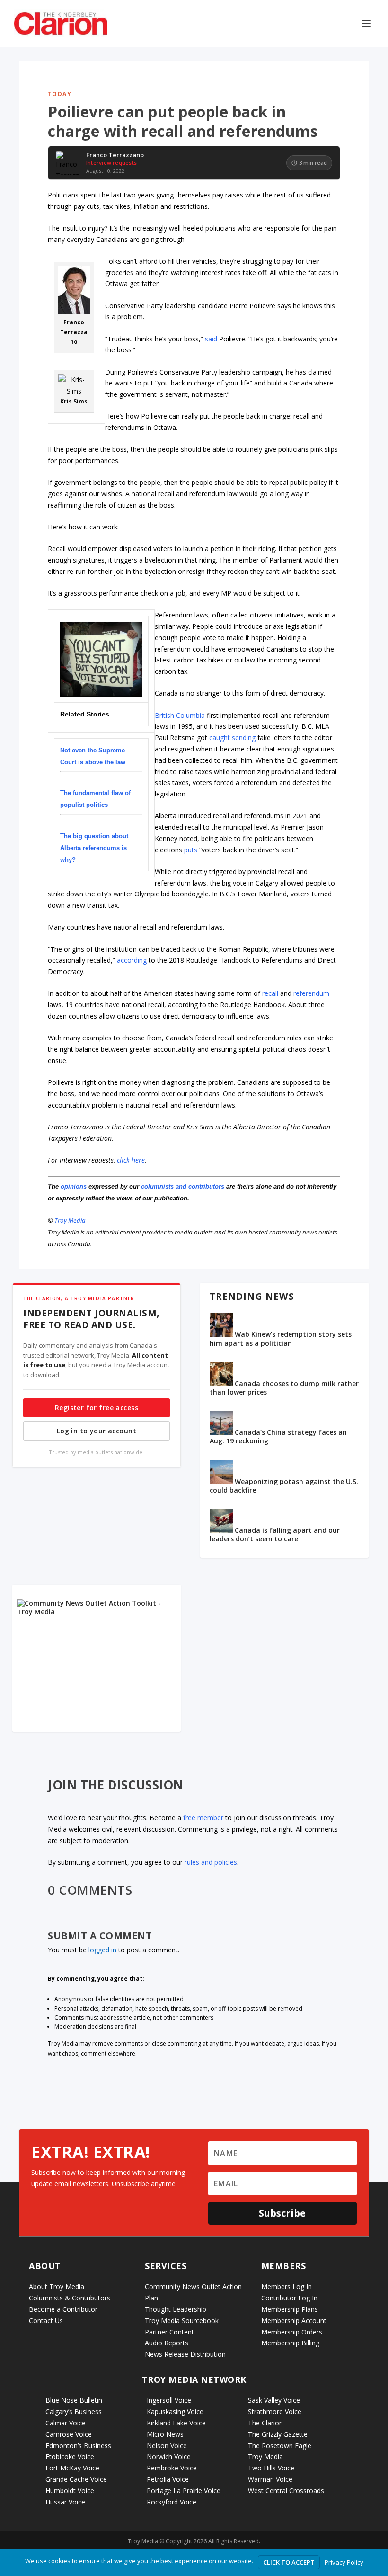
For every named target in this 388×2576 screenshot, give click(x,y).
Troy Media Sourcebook (182, 2321)
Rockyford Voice (172, 2502)
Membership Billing (290, 2343)
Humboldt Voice (70, 2491)
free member (203, 1818)
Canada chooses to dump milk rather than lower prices (284, 1388)
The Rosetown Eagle (280, 2446)
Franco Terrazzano (115, 155)
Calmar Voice (66, 2423)
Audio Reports (167, 2343)
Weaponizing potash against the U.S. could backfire (284, 1486)
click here (131, 1160)
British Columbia (180, 715)
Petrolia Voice (168, 2479)
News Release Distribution (185, 2354)
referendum (311, 993)
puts (191, 850)
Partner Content (169, 2332)
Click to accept (289, 2562)
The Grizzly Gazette (278, 2434)
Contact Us (46, 2321)
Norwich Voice (169, 2456)
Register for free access (97, 1408)
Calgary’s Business (74, 2411)
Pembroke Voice (172, 2468)
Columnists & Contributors (70, 2298)
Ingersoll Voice (169, 2400)
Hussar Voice (65, 2502)
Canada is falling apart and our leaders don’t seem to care (275, 1534)
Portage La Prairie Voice (184, 2491)
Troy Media (70, 1220)
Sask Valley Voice (274, 2400)
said (211, 339)
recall (270, 993)
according (132, 960)
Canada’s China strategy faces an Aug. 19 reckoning (278, 1436)
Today (60, 94)
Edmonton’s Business (78, 2446)
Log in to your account (97, 1431)
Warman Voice (270, 2479)
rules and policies (211, 1862)
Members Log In (287, 2286)
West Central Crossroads (286, 2491)
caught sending (232, 738)
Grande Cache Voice (76, 2479)
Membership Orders (292, 2332)
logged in (102, 1950)
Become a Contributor (63, 2309)
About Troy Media (57, 2286)
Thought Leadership (176, 2309)
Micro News (165, 2434)
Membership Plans (290, 2309)
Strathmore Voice (275, 2411)
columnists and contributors (183, 1186)
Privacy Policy (344, 2562)
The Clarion (265, 2423)
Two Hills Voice (271, 2468)
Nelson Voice (167, 2446)
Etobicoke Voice (70, 2456)
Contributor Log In (289, 2298)
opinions (74, 1186)
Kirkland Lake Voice (176, 2423)
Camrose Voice (69, 2434)
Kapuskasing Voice (175, 2411)
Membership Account (294, 2321)
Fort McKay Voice (72, 2468)
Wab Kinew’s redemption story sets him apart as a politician (281, 1338)
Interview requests (111, 163)
